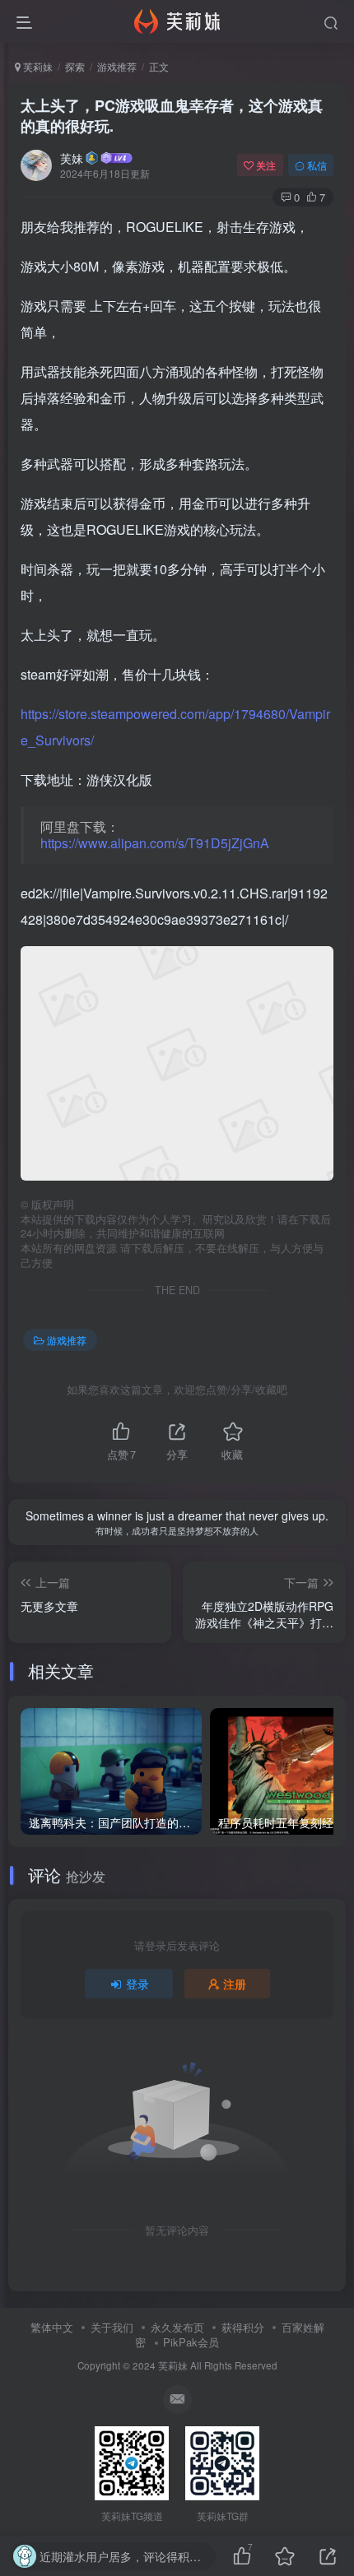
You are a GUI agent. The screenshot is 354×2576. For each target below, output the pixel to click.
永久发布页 (177, 2327)
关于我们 (112, 2327)
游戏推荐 (117, 66)
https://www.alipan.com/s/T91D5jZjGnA (155, 843)
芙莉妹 (37, 66)
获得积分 (243, 2327)
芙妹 (72, 158)
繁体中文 (52, 2327)
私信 (317, 165)
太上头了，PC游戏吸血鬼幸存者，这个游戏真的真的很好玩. (172, 116)
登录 (137, 1984)
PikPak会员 (191, 2342)
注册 (235, 1984)
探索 (75, 66)
